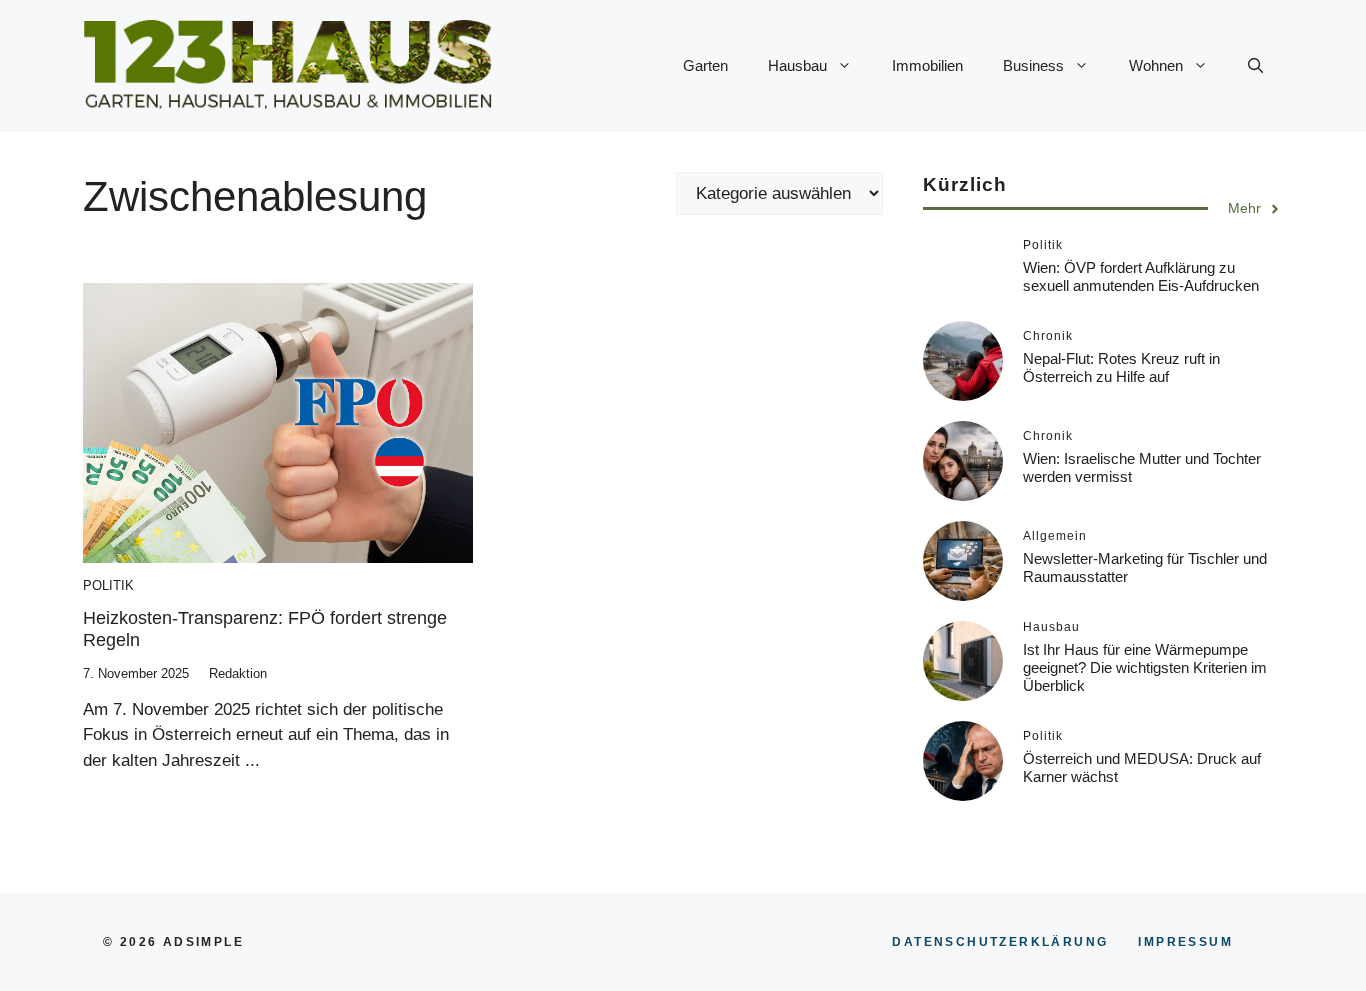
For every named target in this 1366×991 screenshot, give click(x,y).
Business (1033, 65)
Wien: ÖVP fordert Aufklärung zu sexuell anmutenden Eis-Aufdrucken (1141, 277)
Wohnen (1156, 65)
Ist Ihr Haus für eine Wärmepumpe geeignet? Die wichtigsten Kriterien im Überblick (1145, 667)
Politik (108, 585)
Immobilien (927, 65)
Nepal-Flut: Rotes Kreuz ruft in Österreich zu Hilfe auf (1121, 367)
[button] (1255, 66)
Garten (705, 65)
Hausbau (797, 65)
